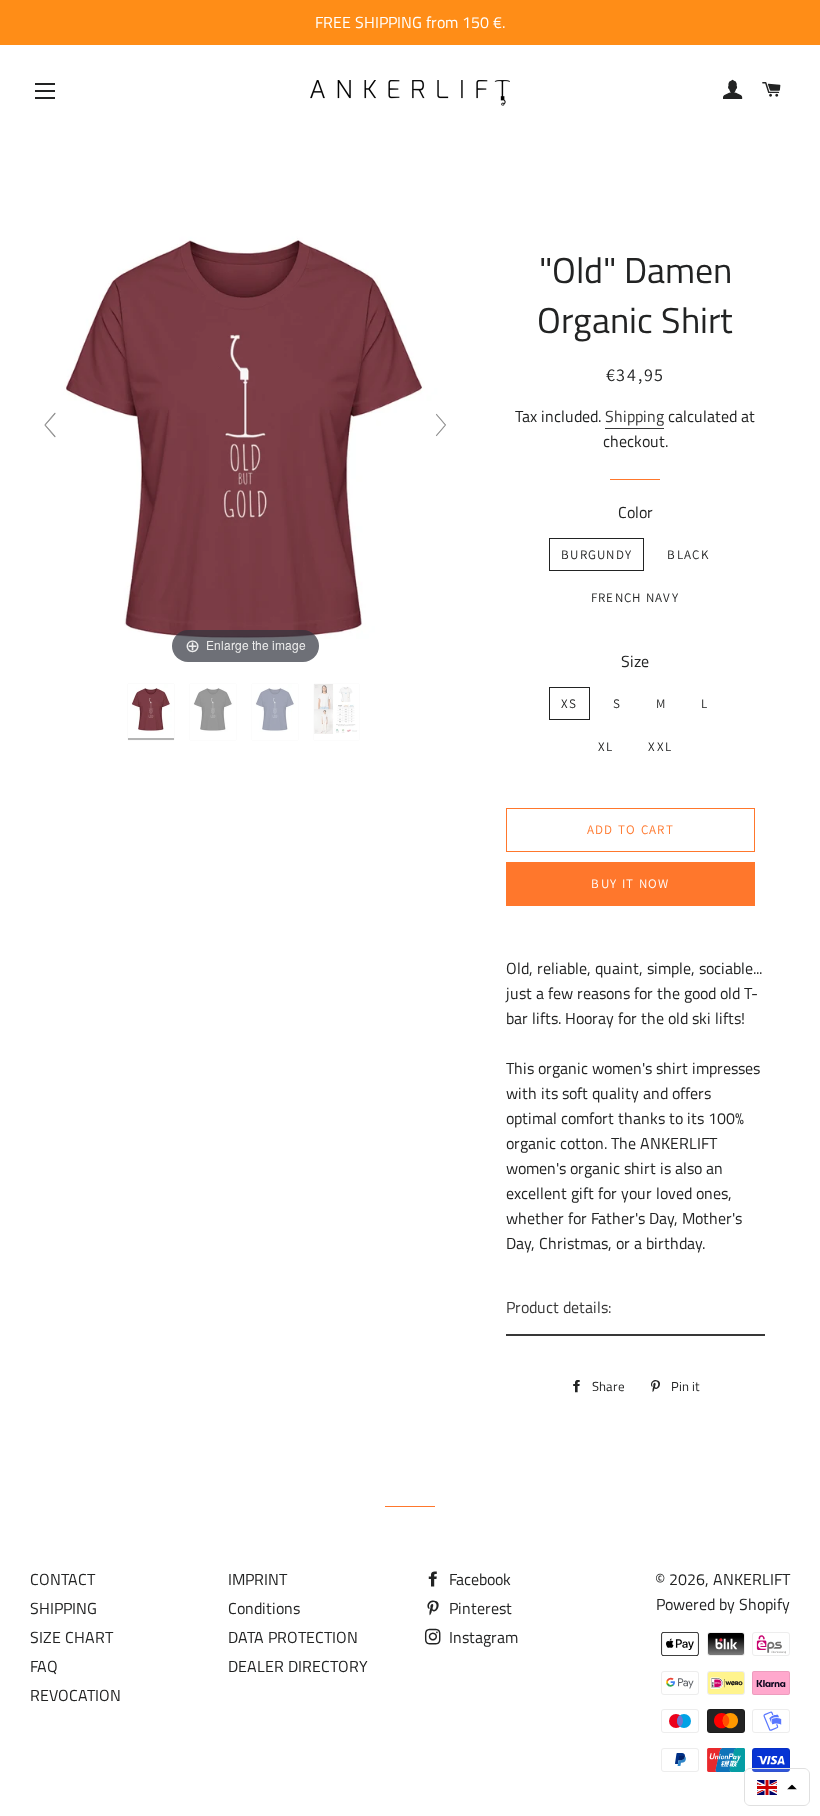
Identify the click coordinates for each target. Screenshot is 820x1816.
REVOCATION (75, 1695)
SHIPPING (63, 1608)
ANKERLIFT (751, 1579)
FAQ (44, 1666)
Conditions (264, 1608)
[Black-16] (215, 712)
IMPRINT (257, 1579)
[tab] (635, 1308)
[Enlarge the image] (245, 433)
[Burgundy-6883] (153, 712)
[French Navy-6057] (277, 712)
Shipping (634, 416)
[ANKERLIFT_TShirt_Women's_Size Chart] (338, 712)
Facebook (478, 1579)
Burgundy (596, 554)
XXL (660, 746)
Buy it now (630, 883)
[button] (777, 1787)
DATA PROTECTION (293, 1637)
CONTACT (62, 1579)
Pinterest (478, 1608)
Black (688, 554)
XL (606, 746)
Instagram (481, 1637)
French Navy (635, 597)
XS (569, 703)
